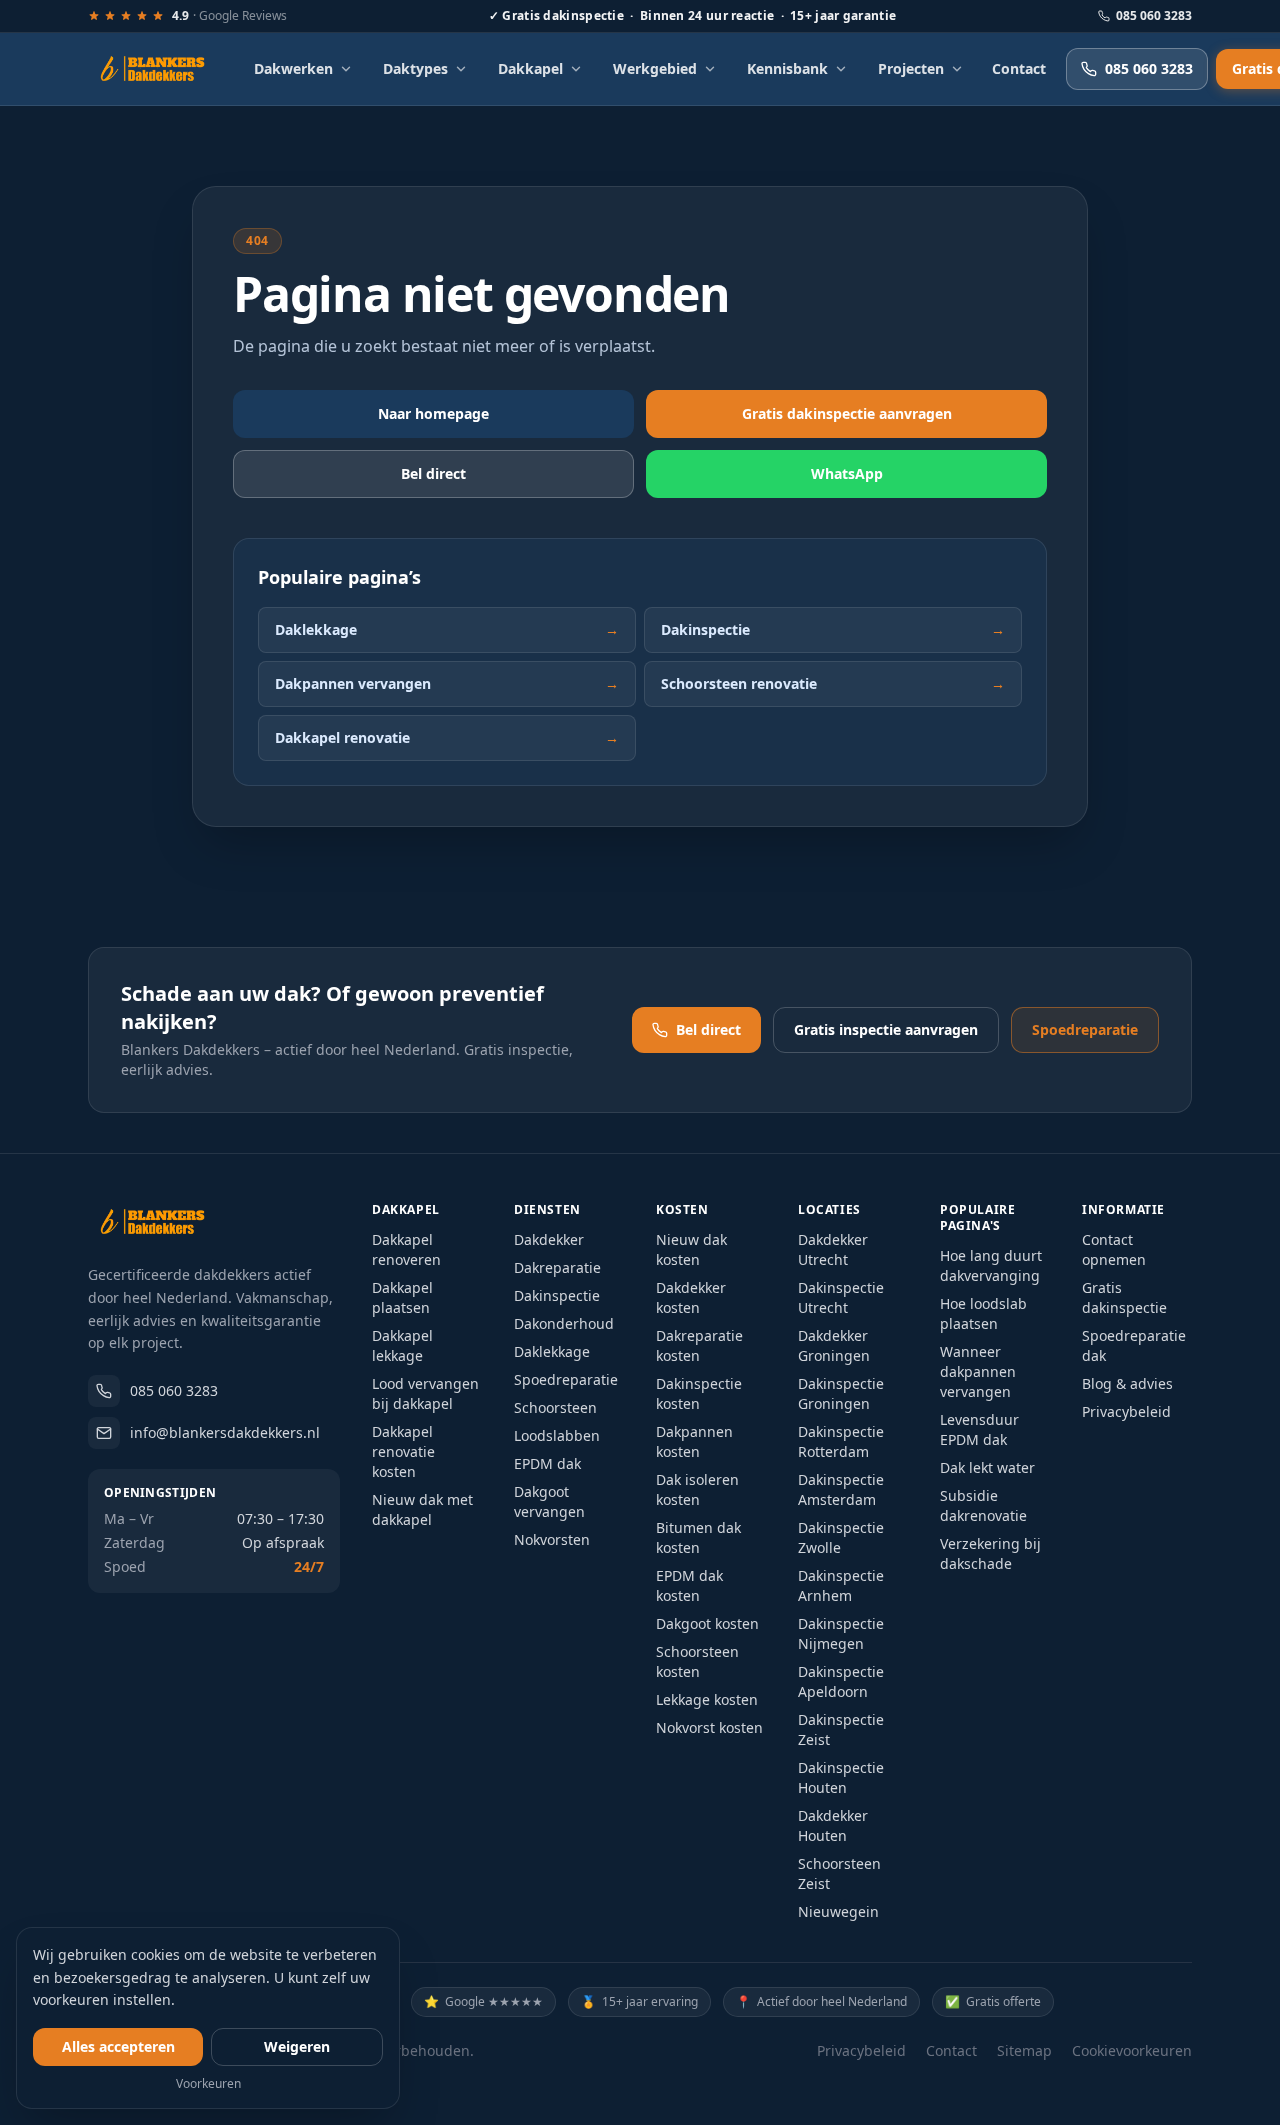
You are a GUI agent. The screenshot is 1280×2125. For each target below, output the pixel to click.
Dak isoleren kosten (697, 1489)
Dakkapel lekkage (402, 1345)
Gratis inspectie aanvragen (886, 1029)
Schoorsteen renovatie (833, 683)
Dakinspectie (833, 629)
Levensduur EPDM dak (979, 1429)
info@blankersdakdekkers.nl (225, 1432)
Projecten (911, 68)
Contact (1019, 68)
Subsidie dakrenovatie (983, 1505)
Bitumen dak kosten (698, 1537)
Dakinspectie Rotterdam (841, 1441)
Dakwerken (293, 68)
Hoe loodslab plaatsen (983, 1313)
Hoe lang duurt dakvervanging (991, 1265)
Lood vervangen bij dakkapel (425, 1393)
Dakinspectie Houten (841, 1777)
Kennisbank (787, 68)
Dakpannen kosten (694, 1441)
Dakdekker (549, 1239)
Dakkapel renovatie (447, 737)
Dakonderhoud (564, 1323)
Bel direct (433, 473)
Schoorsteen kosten (697, 1661)
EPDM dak (547, 1463)
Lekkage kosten (707, 1699)
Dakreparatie (557, 1267)
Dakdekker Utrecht (833, 1249)
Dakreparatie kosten (699, 1345)
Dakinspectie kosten (699, 1393)
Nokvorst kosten (709, 1727)
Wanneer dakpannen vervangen (978, 1371)
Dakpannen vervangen (447, 683)
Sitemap (1024, 2050)
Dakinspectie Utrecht (841, 1297)
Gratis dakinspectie (1124, 1297)
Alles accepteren (118, 2046)
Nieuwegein (838, 1911)
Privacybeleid (1126, 1411)
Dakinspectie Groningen (841, 1393)
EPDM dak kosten (689, 1585)
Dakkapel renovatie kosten (403, 1451)
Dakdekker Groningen (834, 1345)
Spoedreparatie (1085, 1029)
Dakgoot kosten (707, 1623)
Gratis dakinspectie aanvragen (847, 413)
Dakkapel (530, 68)
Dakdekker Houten (833, 1825)
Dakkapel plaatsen (402, 1297)
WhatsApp (847, 473)
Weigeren (297, 2046)
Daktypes (415, 68)
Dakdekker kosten (691, 1297)
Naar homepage (433, 413)
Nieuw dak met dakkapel (422, 1509)
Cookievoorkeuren (1132, 2050)
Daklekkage (447, 629)
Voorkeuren (208, 2084)
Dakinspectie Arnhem (841, 1585)
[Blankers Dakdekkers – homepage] (160, 69)
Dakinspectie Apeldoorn (841, 1681)
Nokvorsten (552, 1539)
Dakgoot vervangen (549, 1501)
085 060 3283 (1154, 16)
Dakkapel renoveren (406, 1249)
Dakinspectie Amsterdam (841, 1489)
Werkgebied (655, 68)
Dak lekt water (987, 1467)
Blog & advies (1127, 1383)
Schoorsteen (555, 1407)
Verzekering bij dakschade (990, 1553)
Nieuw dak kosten (691, 1249)
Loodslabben (557, 1435)
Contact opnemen (1114, 1249)
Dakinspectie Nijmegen (841, 1633)
